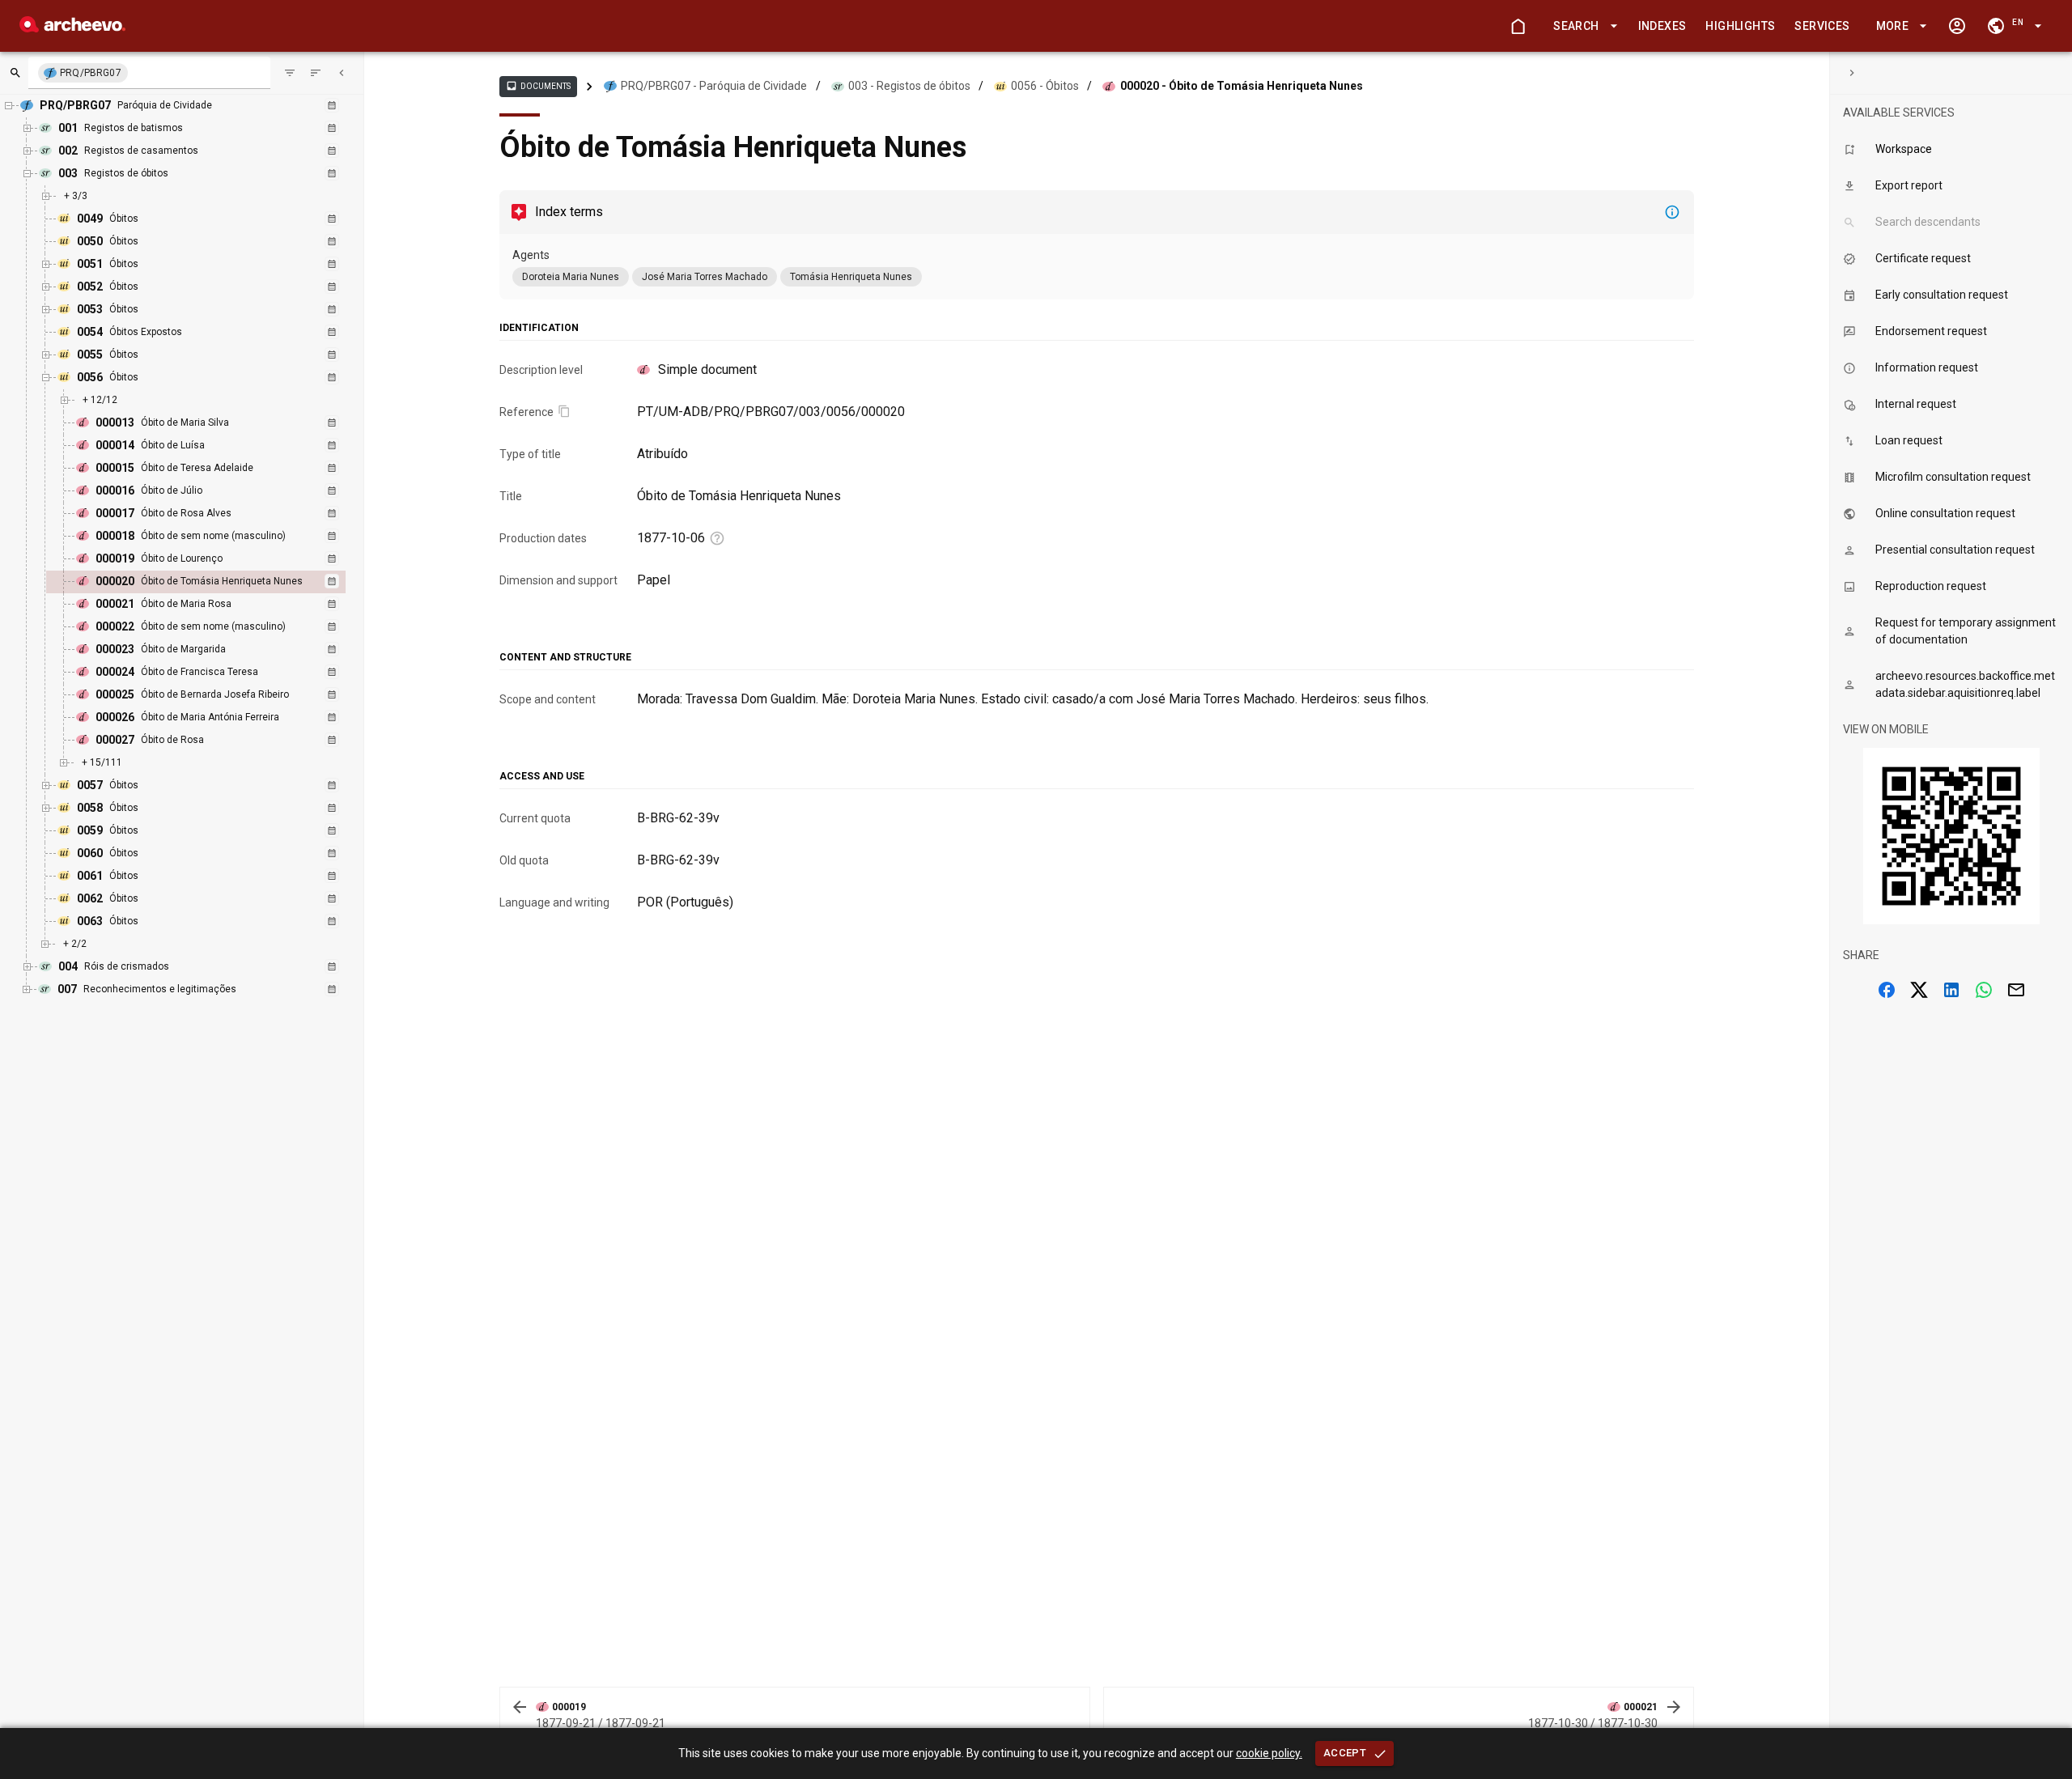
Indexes (1662, 26)
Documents (538, 86)
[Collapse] (342, 73)
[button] (1582, 26)
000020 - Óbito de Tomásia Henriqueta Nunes (1242, 86)
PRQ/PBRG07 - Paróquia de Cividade (714, 86)
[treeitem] (213, 582)
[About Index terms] (1672, 212)
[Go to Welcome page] (1518, 26)
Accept (1345, 1753)
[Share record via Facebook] (1887, 990)
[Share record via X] (1919, 990)
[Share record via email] (2016, 990)
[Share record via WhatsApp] (1984, 990)
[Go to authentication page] (1957, 26)
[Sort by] (290, 73)
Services (1822, 26)
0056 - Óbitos (1045, 86)
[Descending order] (316, 73)
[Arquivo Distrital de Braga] (72, 28)
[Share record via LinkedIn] (1951, 990)
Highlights (1740, 26)
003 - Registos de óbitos (909, 86)
